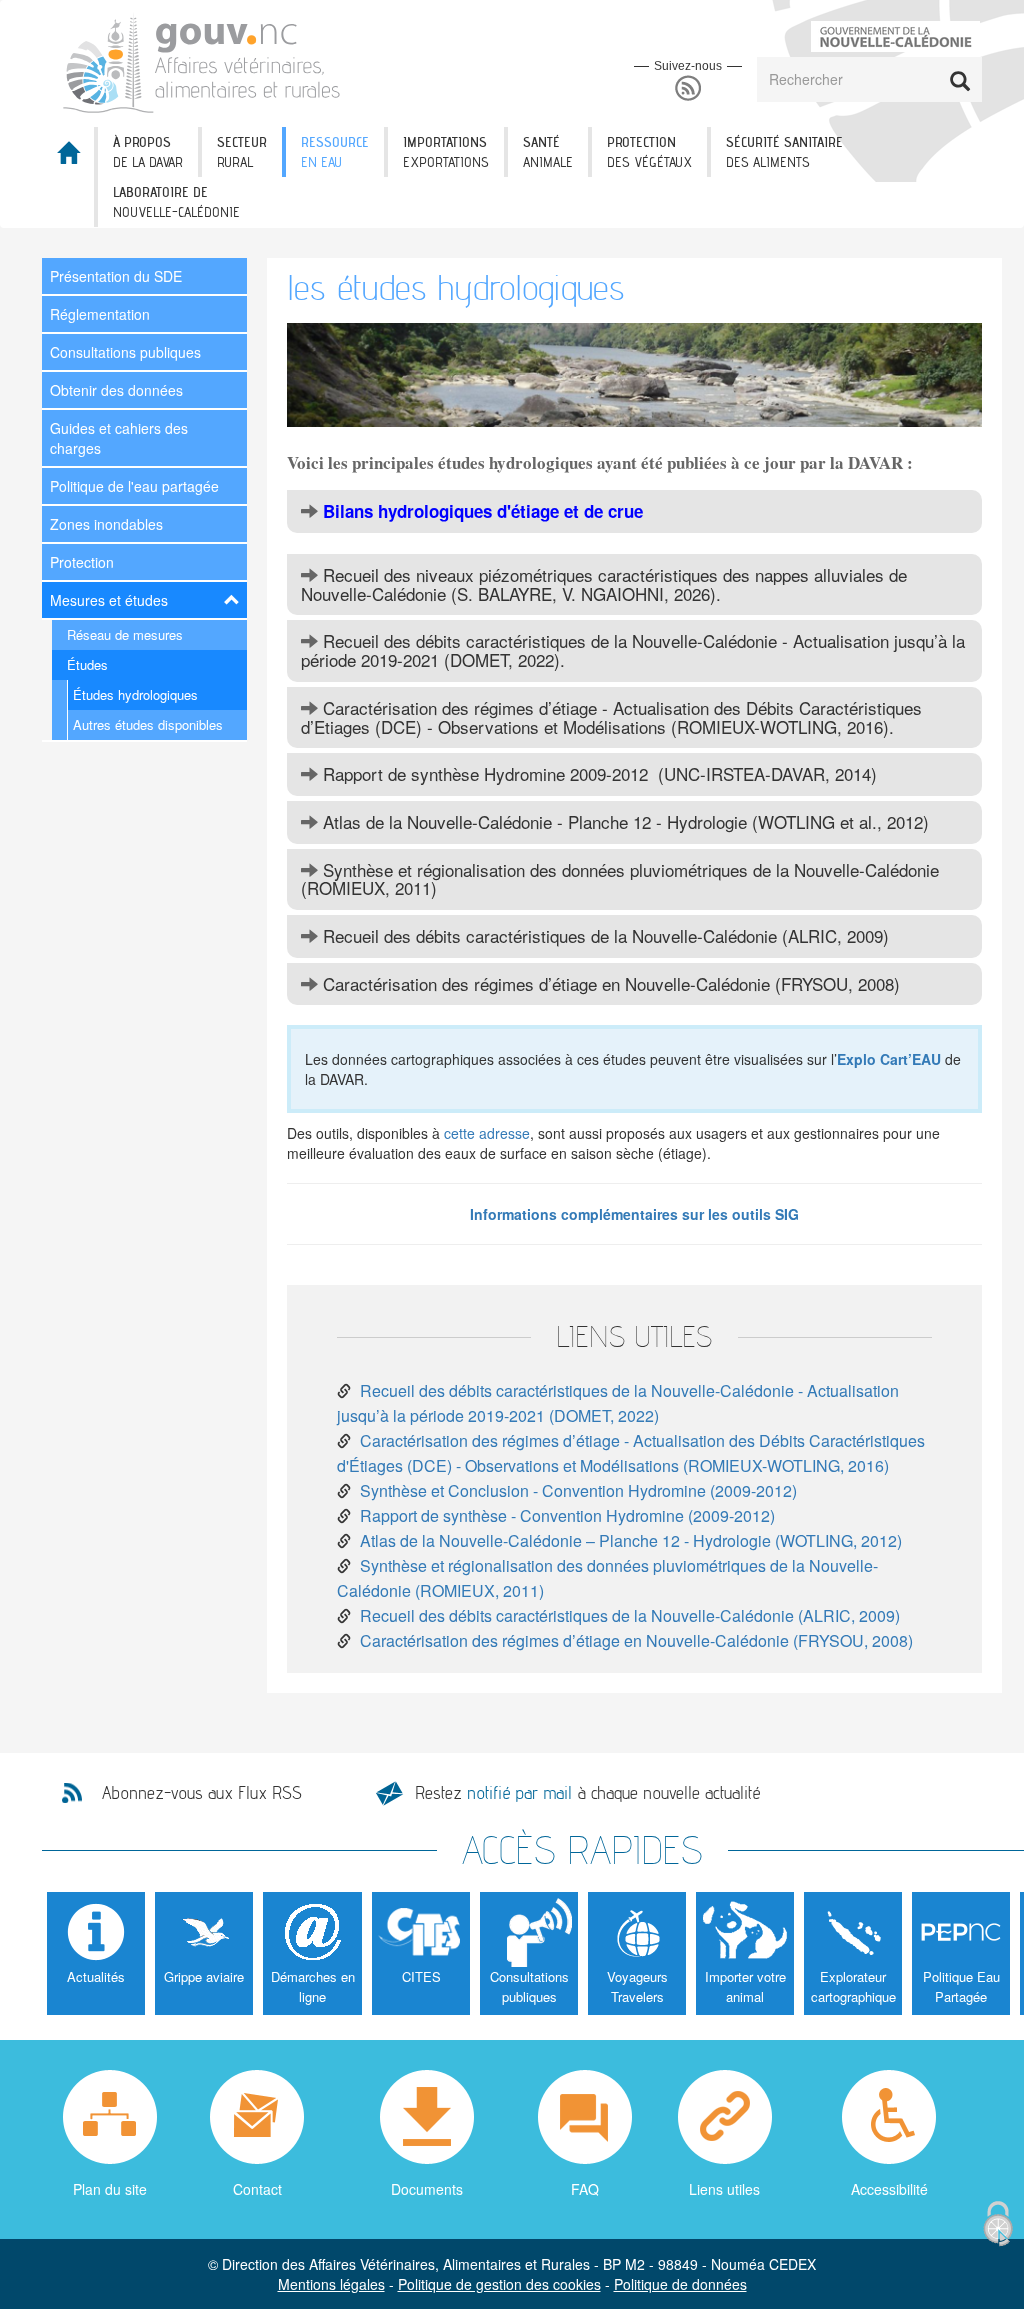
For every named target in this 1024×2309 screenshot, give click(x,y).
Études (87, 664)
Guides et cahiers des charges (119, 438)
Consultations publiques (125, 352)
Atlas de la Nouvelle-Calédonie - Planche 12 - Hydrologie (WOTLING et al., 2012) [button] (623, 821)
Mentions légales (331, 2284)
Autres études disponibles (148, 724)
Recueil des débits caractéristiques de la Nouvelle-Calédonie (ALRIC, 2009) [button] (603, 935)
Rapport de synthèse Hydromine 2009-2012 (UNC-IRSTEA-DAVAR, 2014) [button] (597, 773)
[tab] (634, 511)
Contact (257, 2189)
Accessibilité (889, 2189)
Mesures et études (109, 600)
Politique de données (680, 2284)
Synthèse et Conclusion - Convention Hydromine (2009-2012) (578, 1490)
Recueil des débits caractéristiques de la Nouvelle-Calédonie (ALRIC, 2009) (630, 1615)
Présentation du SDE (116, 276)
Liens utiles (724, 2189)
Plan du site (110, 2189)
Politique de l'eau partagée (134, 486)
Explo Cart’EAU (889, 1059)
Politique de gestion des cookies (499, 2284)
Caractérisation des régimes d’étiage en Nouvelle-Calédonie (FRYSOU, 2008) (636, 1640)
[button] (634, 511)
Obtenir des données (116, 390)
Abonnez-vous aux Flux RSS (202, 1793)
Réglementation (100, 314)
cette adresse (487, 1133)
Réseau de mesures (125, 634)
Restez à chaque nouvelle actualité (587, 1792)
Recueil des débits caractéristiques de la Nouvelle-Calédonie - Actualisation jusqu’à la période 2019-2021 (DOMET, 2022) (618, 1403)
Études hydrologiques (135, 694)
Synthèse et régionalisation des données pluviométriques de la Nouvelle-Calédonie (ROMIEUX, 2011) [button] (620, 879)
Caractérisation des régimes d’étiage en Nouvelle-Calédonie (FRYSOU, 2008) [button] (609, 983)
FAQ (585, 2189)
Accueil (68, 158)
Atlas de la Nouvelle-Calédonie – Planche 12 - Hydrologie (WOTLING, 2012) (631, 1540)
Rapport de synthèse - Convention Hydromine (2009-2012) (567, 1515)
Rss (688, 88)
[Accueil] (202, 61)
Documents (427, 2189)
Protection (82, 562)
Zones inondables (106, 524)
